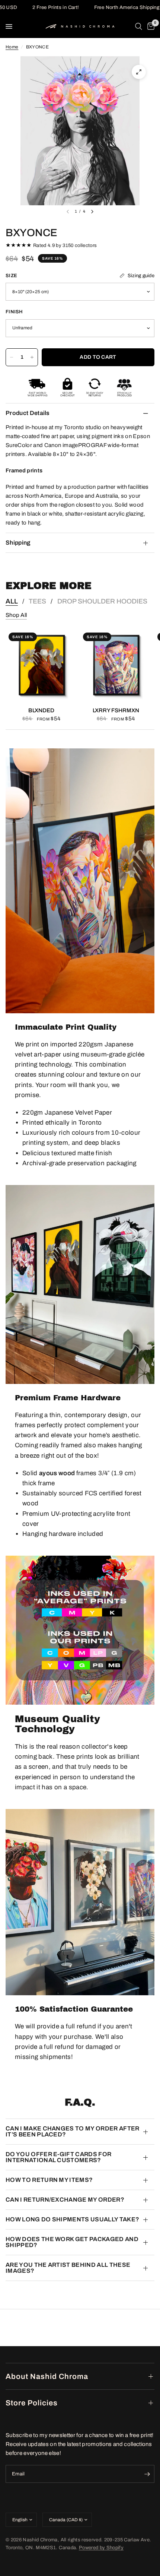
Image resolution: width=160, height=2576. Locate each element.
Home (12, 47)
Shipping (18, 543)
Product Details (28, 413)
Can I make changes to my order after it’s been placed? (73, 2131)
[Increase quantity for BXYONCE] (32, 357)
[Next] (92, 212)
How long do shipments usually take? (72, 2219)
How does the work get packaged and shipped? (72, 2242)
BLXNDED (41, 710)
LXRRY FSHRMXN (116, 710)
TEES (37, 601)
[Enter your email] (147, 2474)
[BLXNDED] (41, 665)
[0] (150, 26)
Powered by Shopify (101, 2548)
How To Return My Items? (49, 2180)
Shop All (16, 615)
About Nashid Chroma (47, 2376)
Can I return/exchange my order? (65, 2200)
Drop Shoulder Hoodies (102, 601)
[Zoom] (139, 72)
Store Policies (32, 2403)
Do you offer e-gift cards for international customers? (58, 2157)
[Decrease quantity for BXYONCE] (12, 357)
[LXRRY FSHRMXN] (116, 665)
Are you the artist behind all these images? (68, 2268)
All (12, 601)
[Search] (139, 26)
